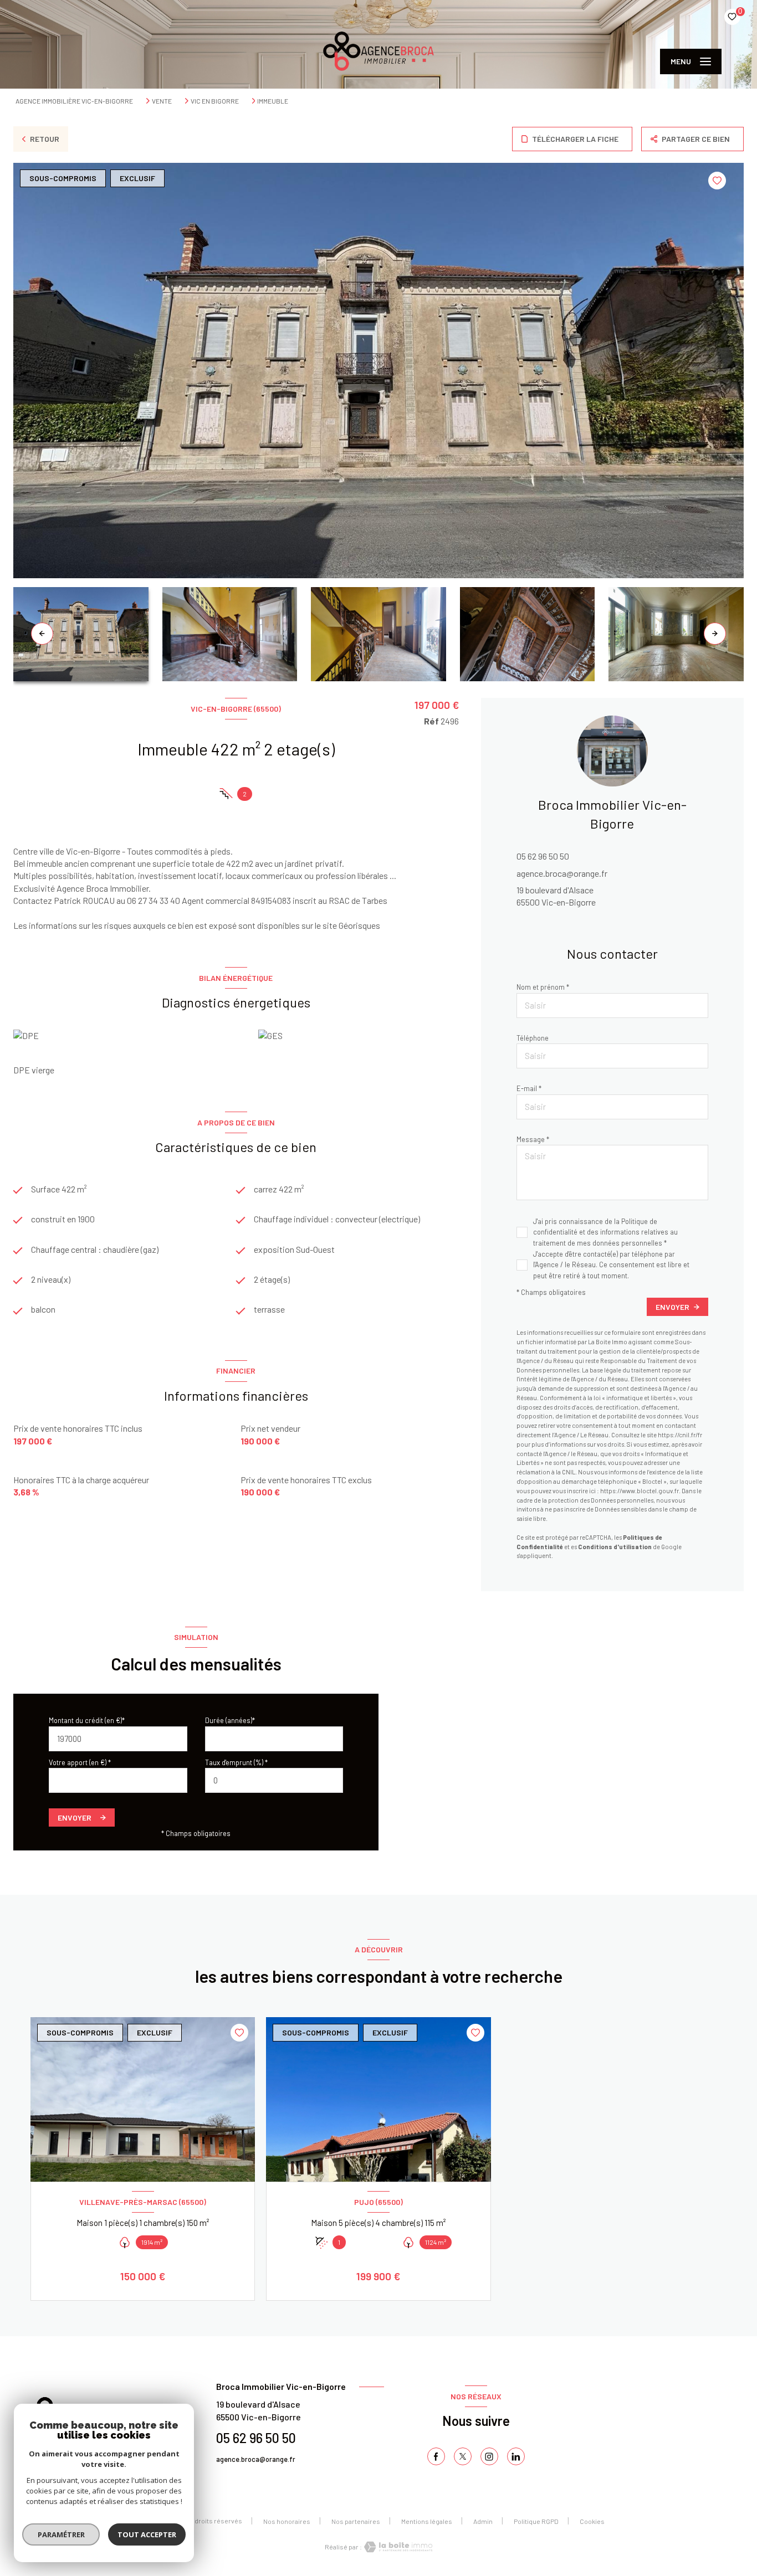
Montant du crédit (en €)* (87, 1720)
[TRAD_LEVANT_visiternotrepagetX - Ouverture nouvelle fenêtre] (463, 2456)
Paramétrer (61, 2534)
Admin (483, 2521)
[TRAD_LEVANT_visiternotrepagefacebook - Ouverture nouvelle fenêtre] (436, 2456)
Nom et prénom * (543, 987)
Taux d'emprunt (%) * (236, 1762)
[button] (715, 634)
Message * (533, 1139)
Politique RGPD (536, 2521)
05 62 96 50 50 (543, 856)
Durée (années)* (230, 1720)
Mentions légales (427, 2521)
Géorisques (359, 925)
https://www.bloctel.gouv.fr (640, 1491)
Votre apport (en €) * (80, 1762)
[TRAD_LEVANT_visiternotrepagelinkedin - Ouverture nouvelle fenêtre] (516, 2456)
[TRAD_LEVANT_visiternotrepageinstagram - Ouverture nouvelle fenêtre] (489, 2456)
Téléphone (533, 1038)
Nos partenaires (356, 2521)
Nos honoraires (287, 2521)
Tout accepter (147, 2534)
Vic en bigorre (215, 101)
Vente (162, 101)
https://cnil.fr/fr (680, 1435)
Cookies (592, 2521)
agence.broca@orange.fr (562, 873)
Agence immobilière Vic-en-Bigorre (74, 101)
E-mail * (529, 1088)
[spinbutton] (274, 1780)
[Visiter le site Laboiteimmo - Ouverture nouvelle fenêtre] (397, 2547)
